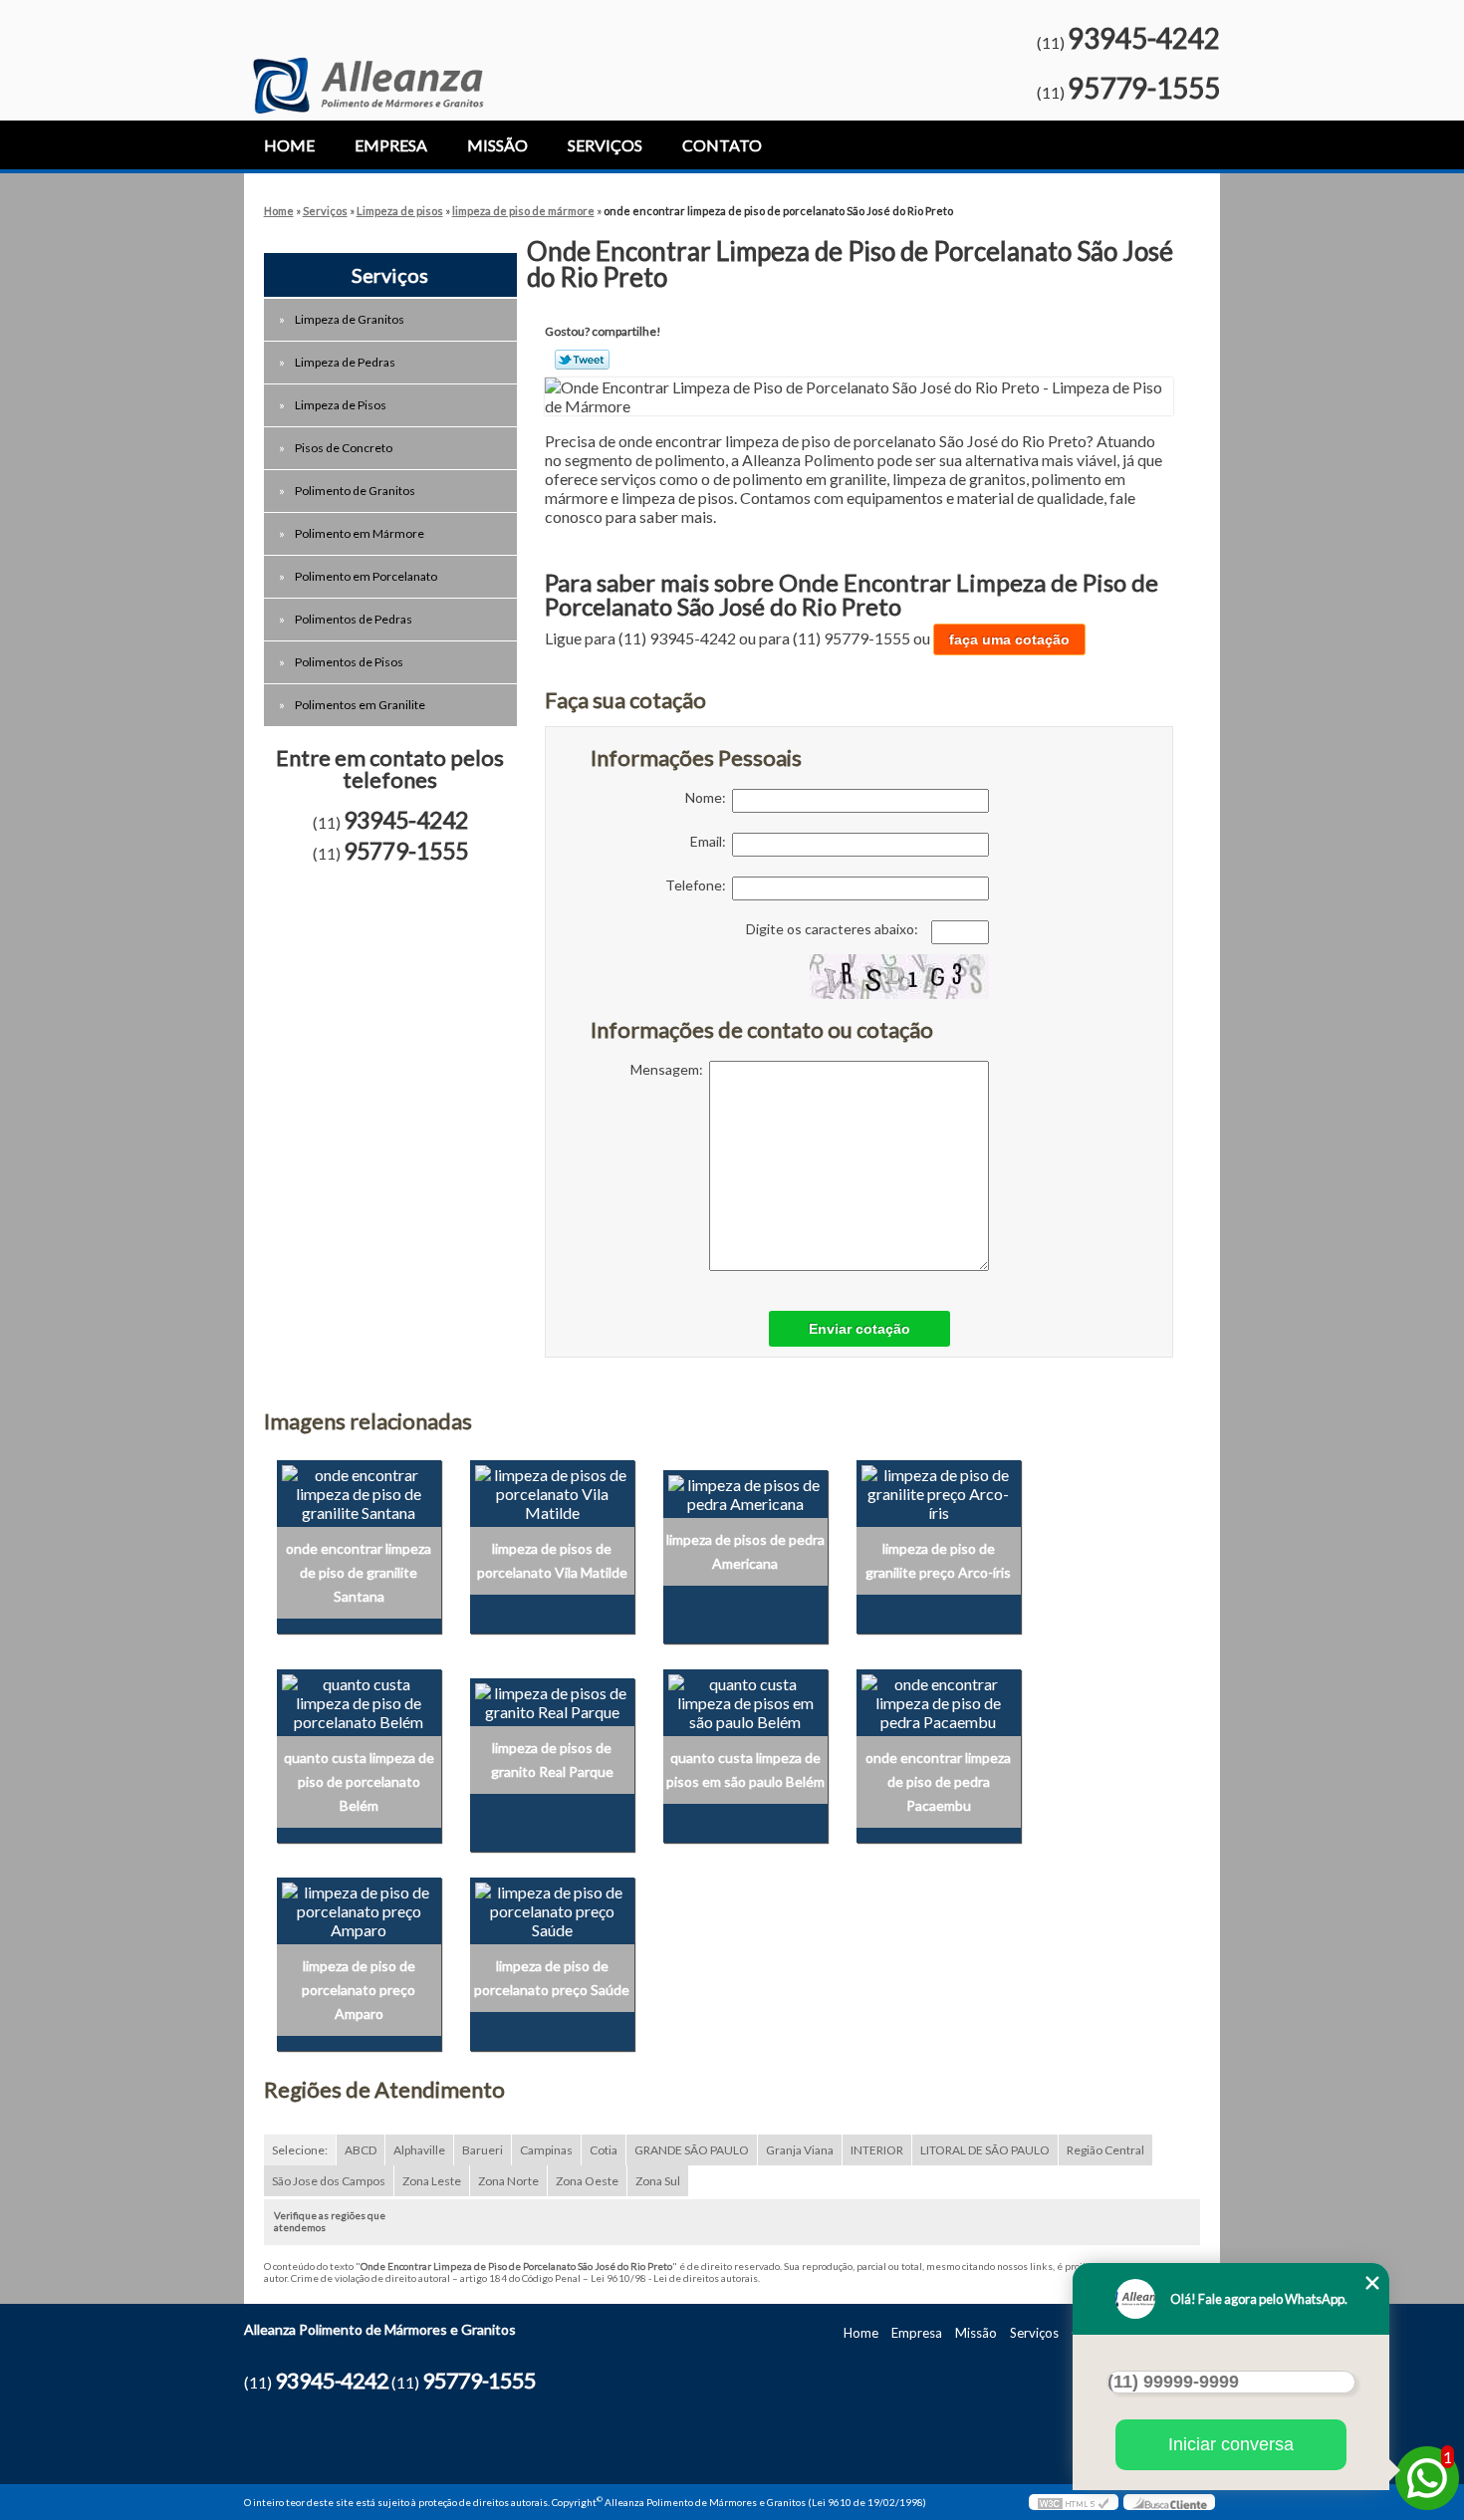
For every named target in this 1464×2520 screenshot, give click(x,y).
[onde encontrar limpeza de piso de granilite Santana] (359, 1492)
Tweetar (582, 360)
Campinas (546, 2150)
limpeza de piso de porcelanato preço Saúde (552, 1978)
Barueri (483, 2150)
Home (289, 145)
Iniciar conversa (1231, 2444)
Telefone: (699, 885)
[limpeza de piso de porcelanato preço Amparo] (359, 1909)
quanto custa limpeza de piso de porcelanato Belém (359, 1781)
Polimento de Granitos (355, 491)
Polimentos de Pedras (354, 619)
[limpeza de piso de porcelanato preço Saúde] (552, 1909)
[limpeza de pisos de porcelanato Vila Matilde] (552, 1492)
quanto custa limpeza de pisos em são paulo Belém (745, 1769)
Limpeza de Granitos (350, 319)
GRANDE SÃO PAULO (692, 2150)
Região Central (1105, 2150)
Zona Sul (658, 2181)
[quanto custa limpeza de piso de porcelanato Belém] (359, 1700)
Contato (722, 145)
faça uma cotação (1009, 639)
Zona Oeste (587, 2181)
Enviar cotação (859, 1329)
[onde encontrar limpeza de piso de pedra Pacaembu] (939, 1700)
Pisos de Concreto (344, 448)
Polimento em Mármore (360, 533)
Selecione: (300, 2150)
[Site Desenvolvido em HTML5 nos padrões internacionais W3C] (1074, 2502)
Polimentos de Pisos (349, 662)
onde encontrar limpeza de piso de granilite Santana (359, 1572)
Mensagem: (670, 1069)
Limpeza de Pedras (345, 362)
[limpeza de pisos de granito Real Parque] (552, 1700)
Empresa (391, 145)
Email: (711, 841)
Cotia (604, 2150)
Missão (497, 145)
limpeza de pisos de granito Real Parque (552, 1760)
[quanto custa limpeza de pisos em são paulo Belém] (745, 1700)
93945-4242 (1144, 38)
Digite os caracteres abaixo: (834, 929)
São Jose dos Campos (329, 2181)
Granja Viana (800, 2150)
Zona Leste (432, 2181)
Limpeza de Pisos (341, 405)
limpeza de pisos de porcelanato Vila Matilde (552, 1560)
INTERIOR (877, 2150)
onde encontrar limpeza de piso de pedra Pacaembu (938, 1781)
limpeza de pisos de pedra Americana (745, 1551)
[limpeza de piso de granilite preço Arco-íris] (939, 1492)
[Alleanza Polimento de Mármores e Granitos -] (368, 57)
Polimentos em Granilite (360, 705)
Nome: (709, 797)
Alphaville (419, 2150)
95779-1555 (1144, 88)
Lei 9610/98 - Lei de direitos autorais (674, 2278)
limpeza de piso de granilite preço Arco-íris (938, 1560)
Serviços (605, 145)
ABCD (361, 2150)
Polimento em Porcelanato (366, 576)
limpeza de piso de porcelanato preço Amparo (359, 1990)
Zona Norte (508, 2181)
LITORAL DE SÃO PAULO (985, 2150)
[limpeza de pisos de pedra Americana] (745, 1492)
